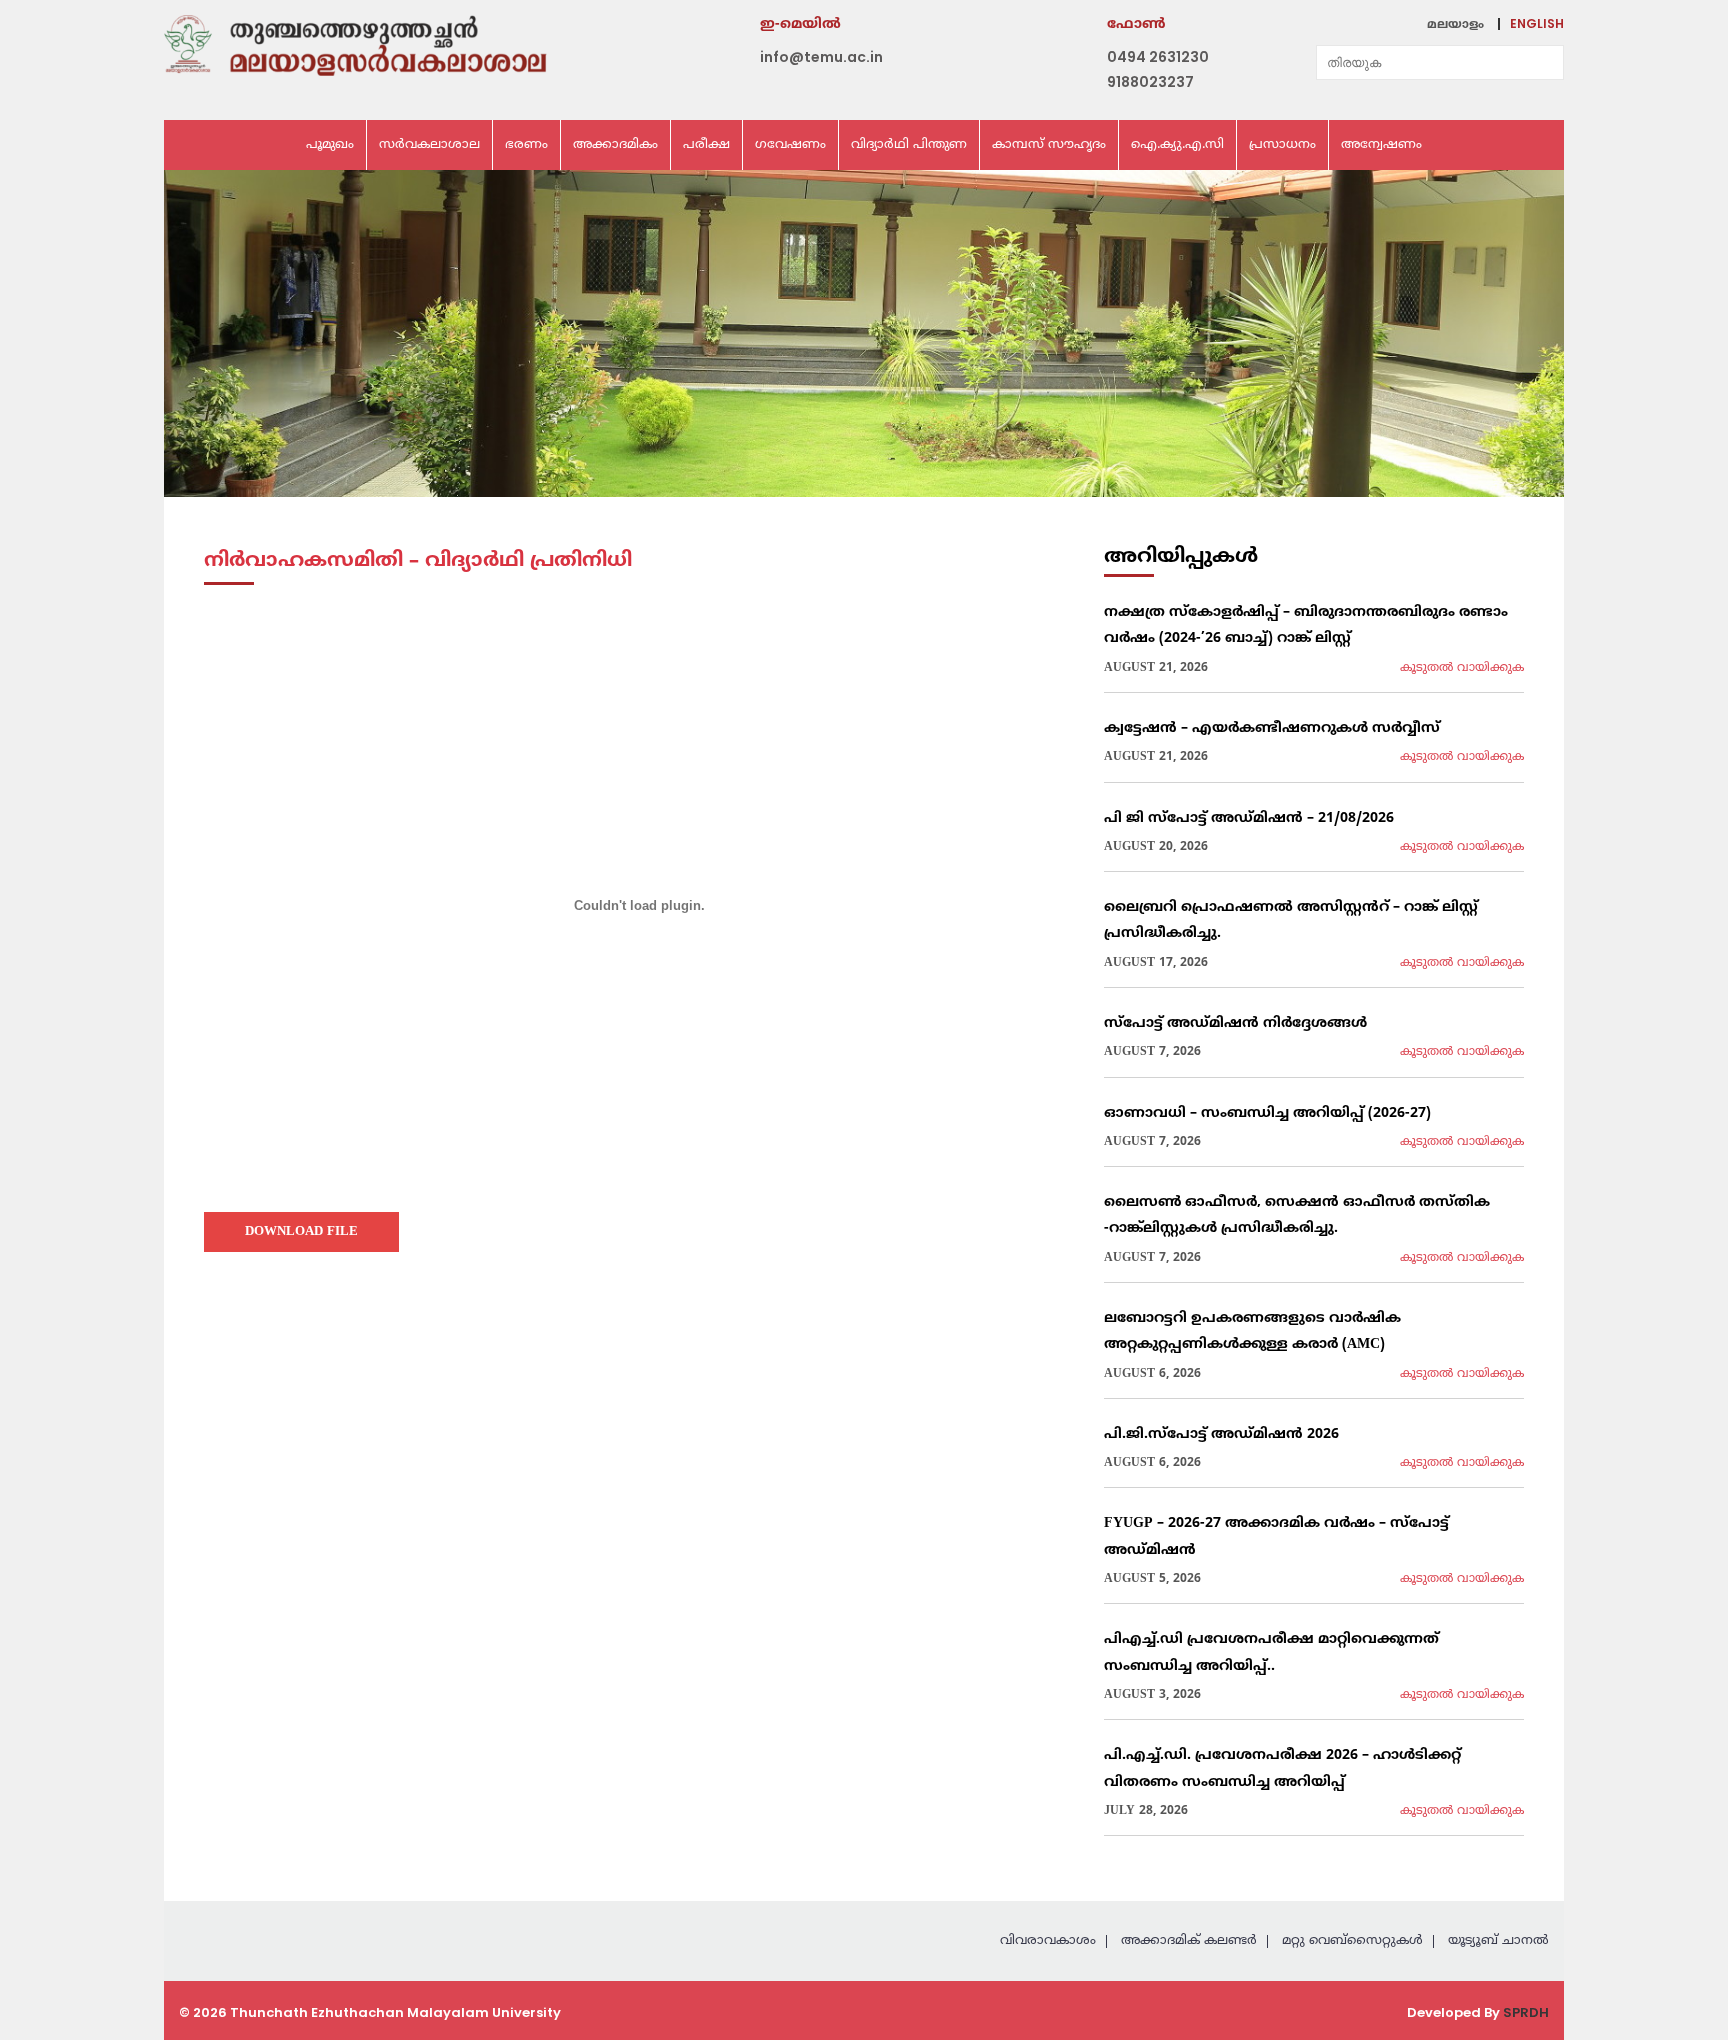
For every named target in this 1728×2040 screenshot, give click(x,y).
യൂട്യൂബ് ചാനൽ (1498, 1941)
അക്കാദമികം (615, 145)
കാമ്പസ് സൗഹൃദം (1049, 145)
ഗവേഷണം (790, 145)
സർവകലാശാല (429, 145)
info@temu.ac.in (821, 57)
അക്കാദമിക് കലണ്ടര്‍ (1189, 1941)
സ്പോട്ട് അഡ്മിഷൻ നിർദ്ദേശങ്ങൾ (1235, 1023)
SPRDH (1526, 2012)
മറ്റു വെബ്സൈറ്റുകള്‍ (1352, 1941)
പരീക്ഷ (706, 145)
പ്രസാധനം (1282, 145)
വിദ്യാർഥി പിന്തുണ (909, 145)
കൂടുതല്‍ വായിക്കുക (1462, 668)
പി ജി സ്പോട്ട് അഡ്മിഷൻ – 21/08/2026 (1249, 818)
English (1537, 23)
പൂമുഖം (330, 145)
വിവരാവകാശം (1048, 1941)
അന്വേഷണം (1381, 145)
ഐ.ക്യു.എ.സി (1177, 145)
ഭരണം (526, 145)
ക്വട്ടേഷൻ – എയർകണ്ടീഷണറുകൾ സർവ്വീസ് (1272, 728)
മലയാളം (1455, 25)
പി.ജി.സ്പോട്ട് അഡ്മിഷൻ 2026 (1221, 1434)
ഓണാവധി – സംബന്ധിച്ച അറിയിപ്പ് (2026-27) (1267, 1113)
